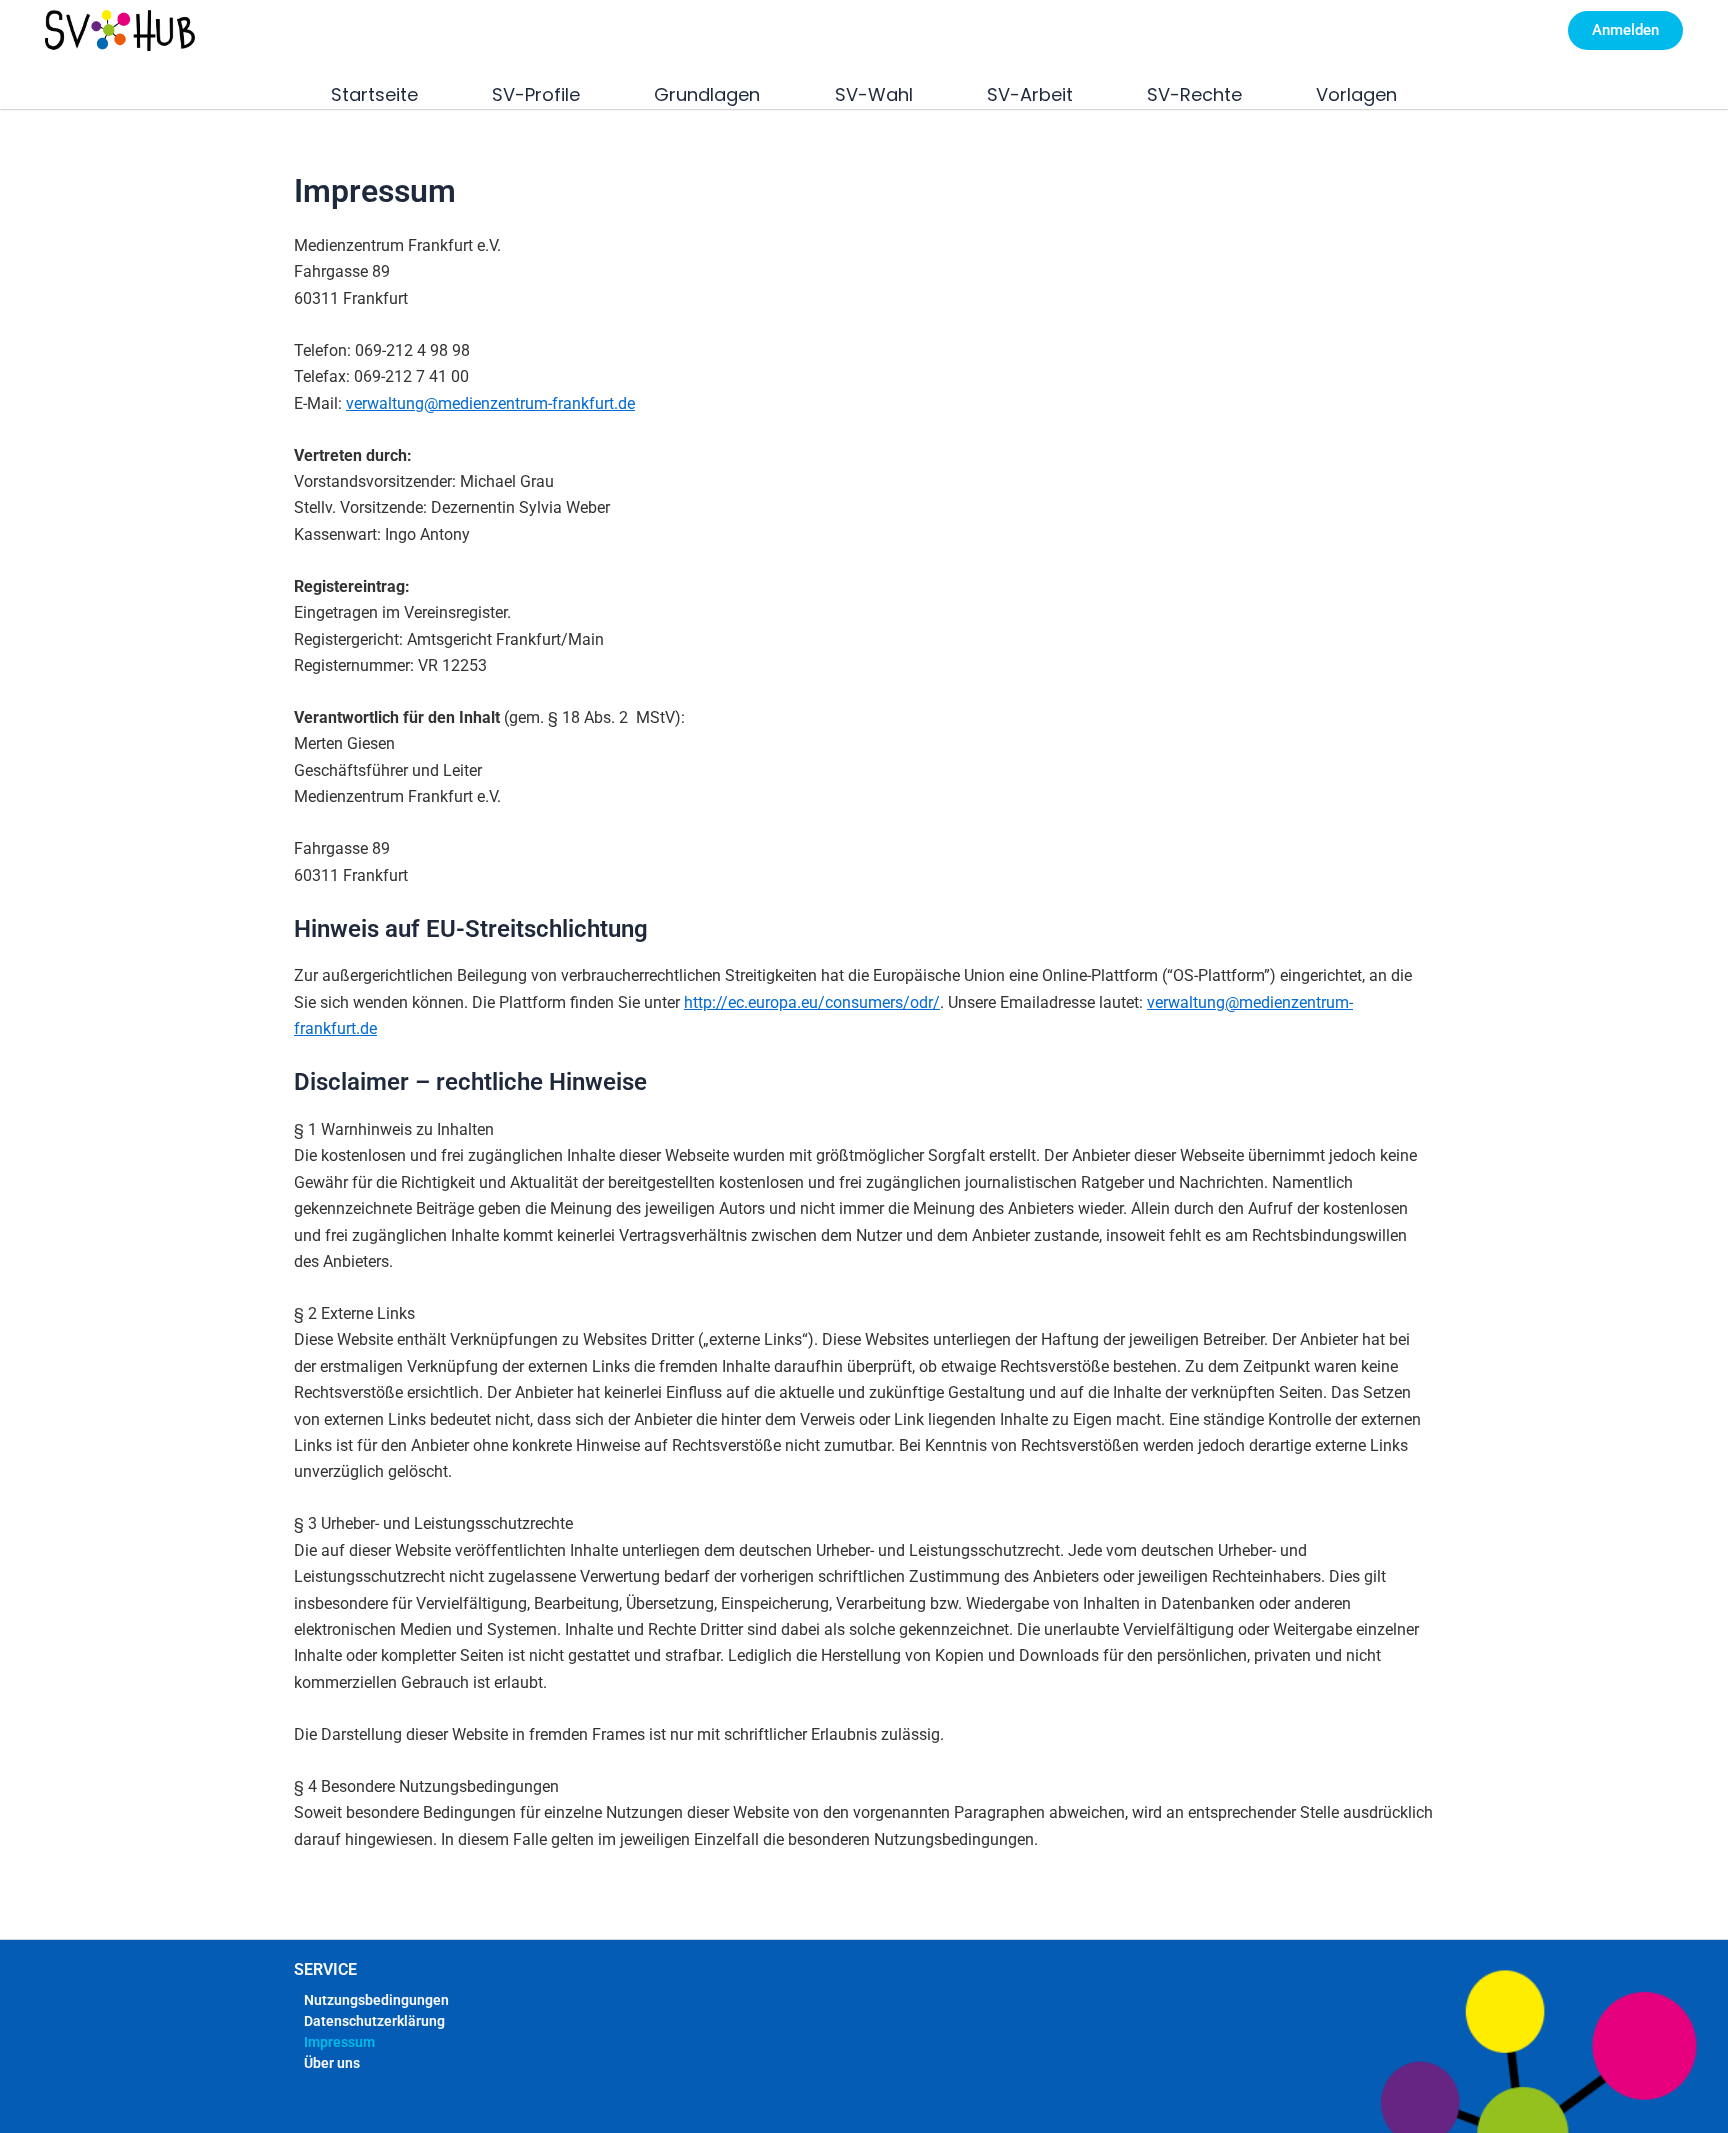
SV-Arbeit (1030, 94)
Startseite (374, 94)
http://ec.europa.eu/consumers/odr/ (812, 1002)
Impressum (339, 2042)
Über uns (332, 2063)
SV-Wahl (874, 94)
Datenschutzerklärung (374, 2021)
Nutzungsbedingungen (376, 2000)
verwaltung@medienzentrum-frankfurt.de (490, 403)
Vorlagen (1356, 94)
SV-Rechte (1194, 94)
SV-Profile (536, 94)
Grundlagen (707, 94)
